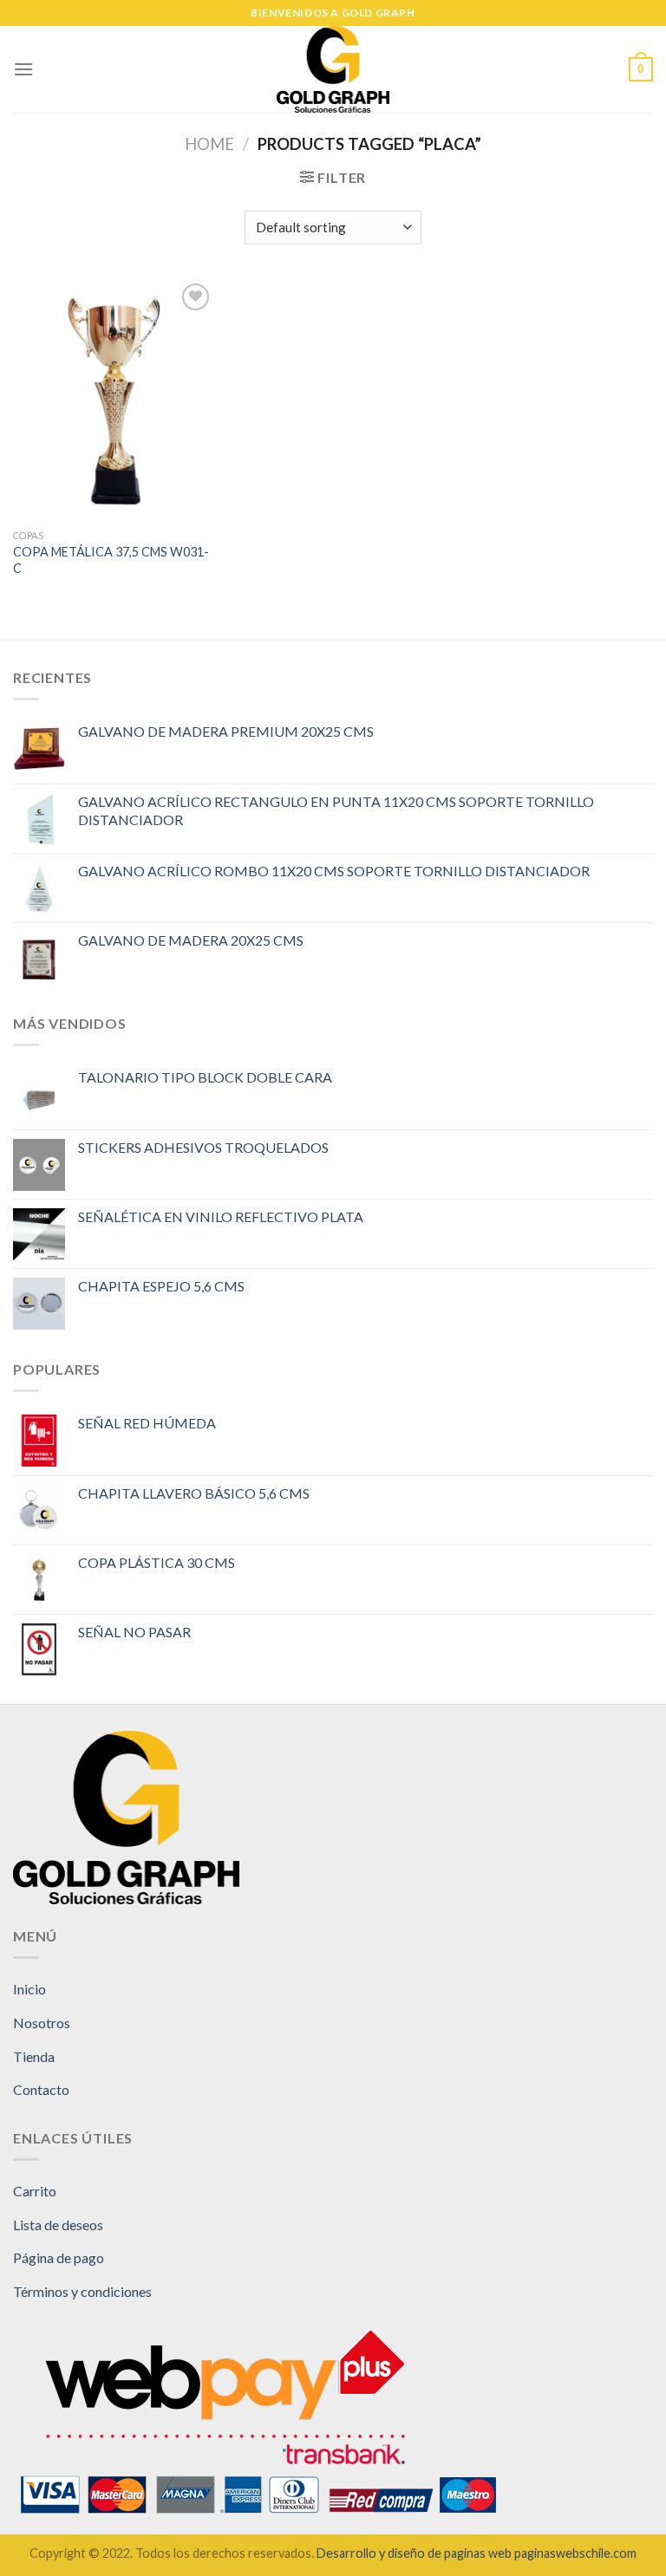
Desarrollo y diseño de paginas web (414, 2553)
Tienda (34, 2056)
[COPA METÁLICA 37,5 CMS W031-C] (114, 400)
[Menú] (23, 69)
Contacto (41, 2089)
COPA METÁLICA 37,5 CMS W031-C (111, 560)
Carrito (35, 2191)
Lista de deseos (58, 2225)
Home (209, 144)
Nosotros (42, 2023)
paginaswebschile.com (575, 2553)
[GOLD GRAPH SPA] (333, 69)
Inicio (29, 1989)
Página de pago (59, 2257)
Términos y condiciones (82, 2291)
